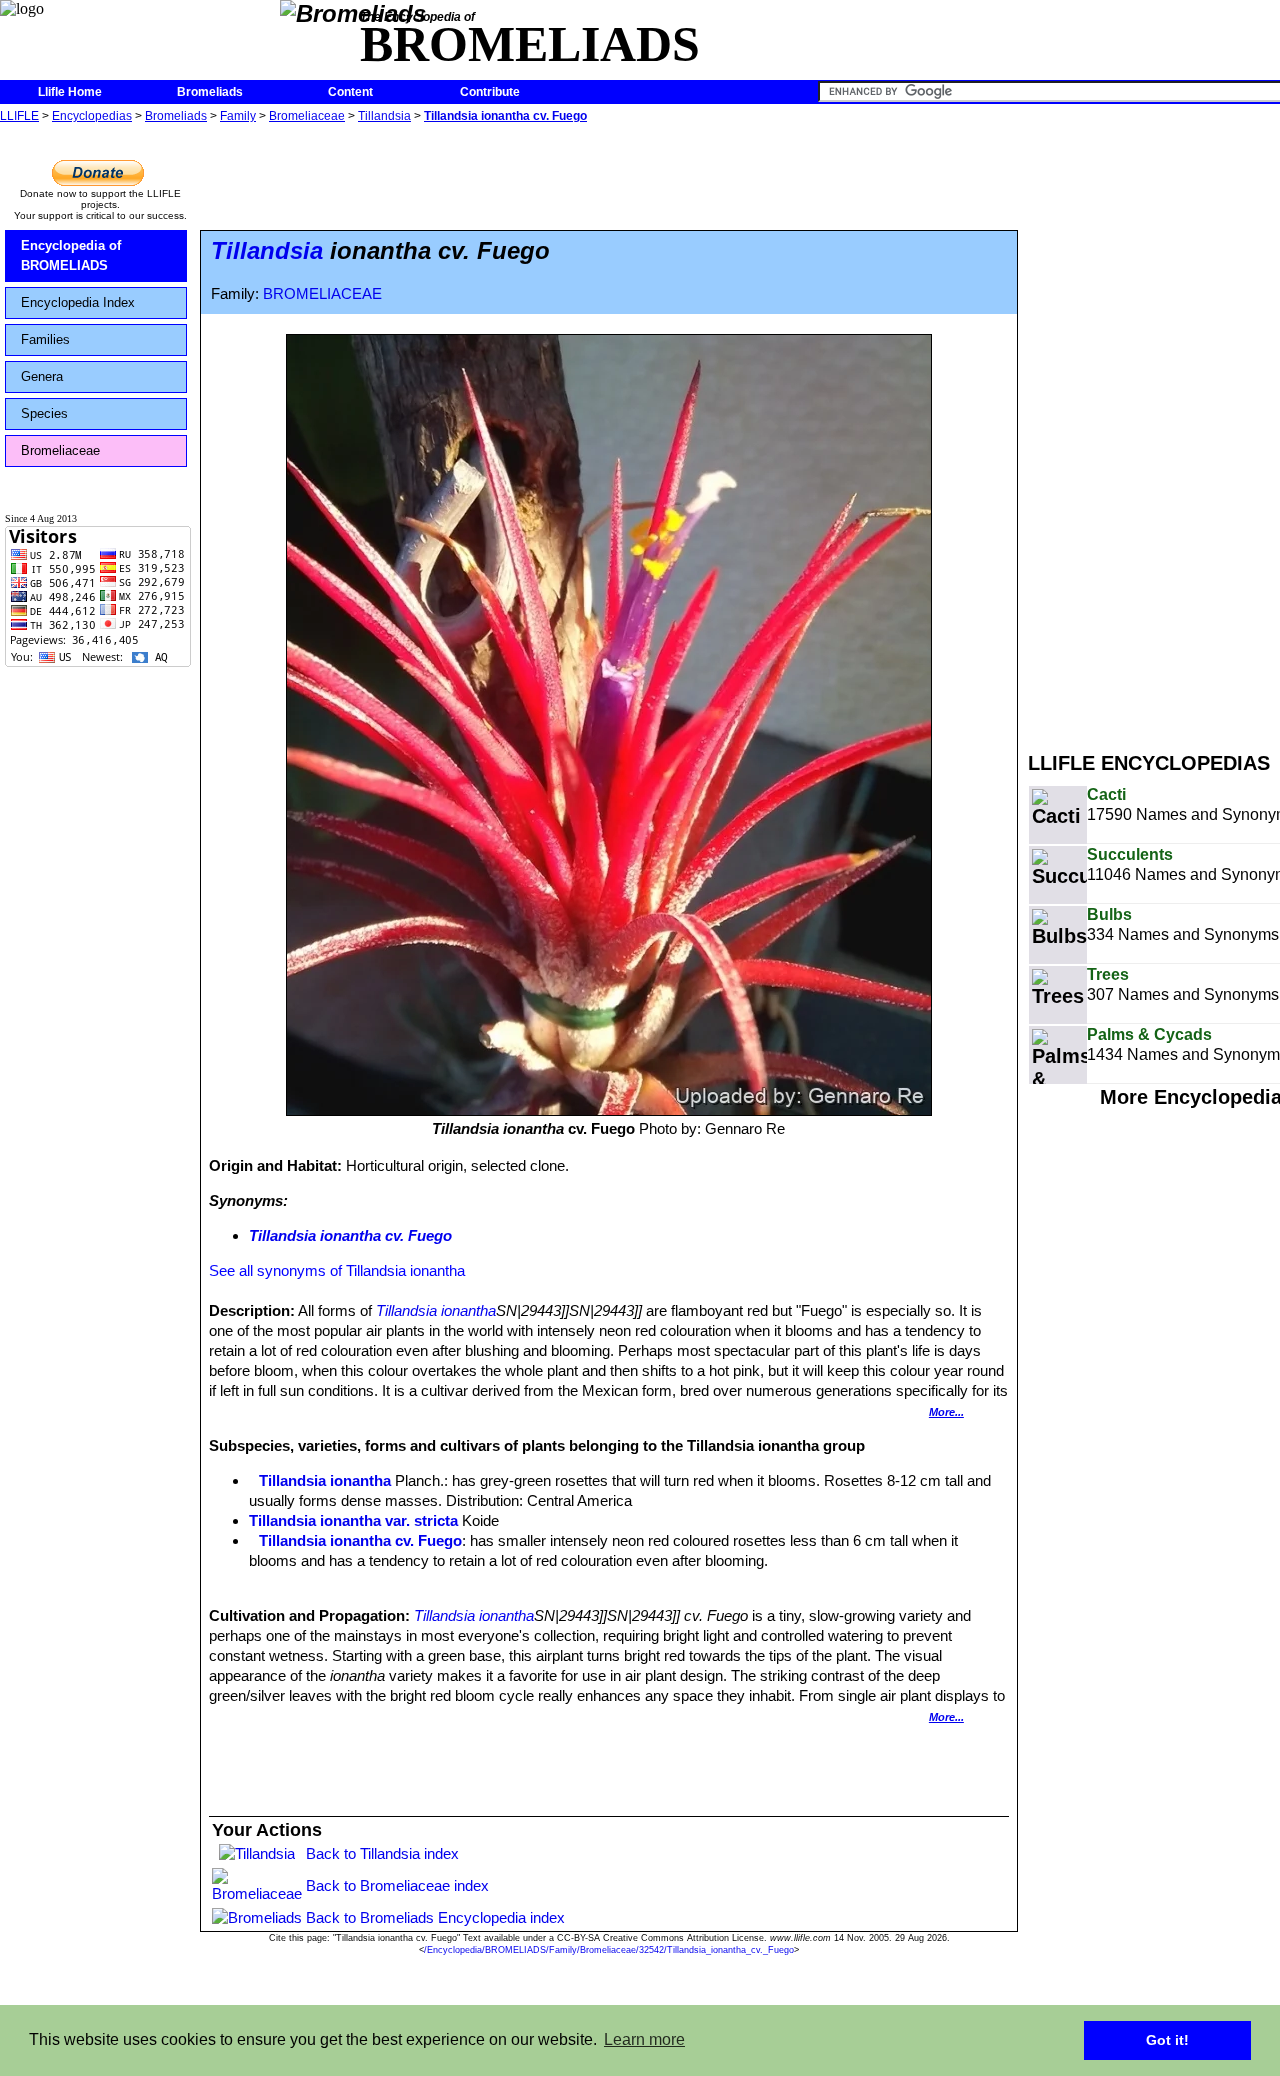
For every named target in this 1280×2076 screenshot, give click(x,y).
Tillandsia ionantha (436, 1310)
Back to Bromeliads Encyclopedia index (435, 1917)
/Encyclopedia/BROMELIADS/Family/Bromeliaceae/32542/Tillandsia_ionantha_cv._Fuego (609, 1950)
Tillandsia (384, 116)
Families (45, 339)
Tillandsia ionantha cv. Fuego (505, 116)
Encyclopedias (92, 116)
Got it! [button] (1167, 2040)
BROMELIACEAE (322, 294)
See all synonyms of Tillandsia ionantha (337, 1270)
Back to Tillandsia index (382, 1853)
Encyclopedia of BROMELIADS (71, 255)
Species (44, 413)
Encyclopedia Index (78, 302)
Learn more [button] (644, 2039)
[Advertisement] (1154, 428)
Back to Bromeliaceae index (397, 1885)
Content (350, 92)
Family (238, 116)
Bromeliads (210, 92)
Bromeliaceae (307, 116)
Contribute (490, 92)
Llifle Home (70, 92)
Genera (42, 376)
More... (946, 1412)
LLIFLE (19, 116)
